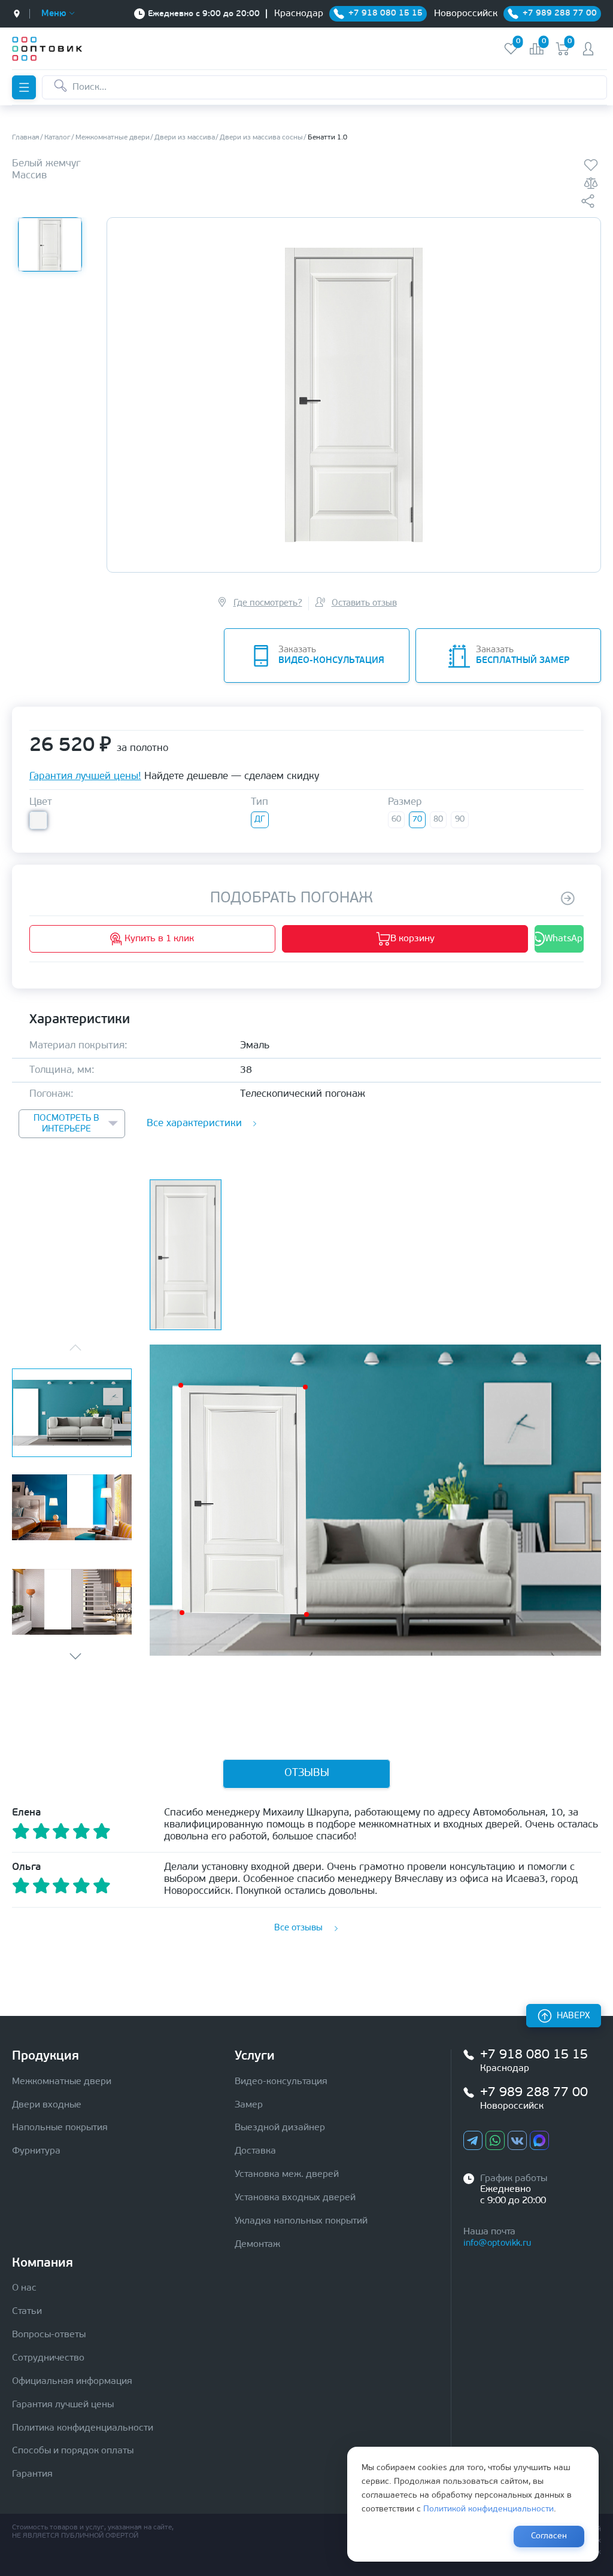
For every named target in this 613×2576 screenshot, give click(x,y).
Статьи (27, 2312)
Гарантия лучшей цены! (85, 776)
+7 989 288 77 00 (534, 2093)
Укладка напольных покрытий (301, 2221)
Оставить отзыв (364, 603)
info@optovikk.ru (497, 2244)
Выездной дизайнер (280, 2128)
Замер (249, 2105)
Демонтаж (257, 2245)
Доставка (255, 2151)
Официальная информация (72, 2382)
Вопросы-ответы (49, 2335)
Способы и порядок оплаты (73, 2451)
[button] (75, 1656)
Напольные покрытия (60, 2128)
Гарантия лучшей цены (63, 2405)
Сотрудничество (48, 2358)
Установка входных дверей (295, 2198)
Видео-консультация (281, 2082)
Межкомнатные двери (62, 2082)
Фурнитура (36, 2151)
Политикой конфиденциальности (488, 2509)
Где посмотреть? (268, 603)
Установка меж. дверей (287, 2174)
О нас (24, 2288)
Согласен (549, 2536)
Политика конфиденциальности (83, 2428)
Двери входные (47, 2105)
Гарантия (32, 2474)
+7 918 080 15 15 (534, 2055)
